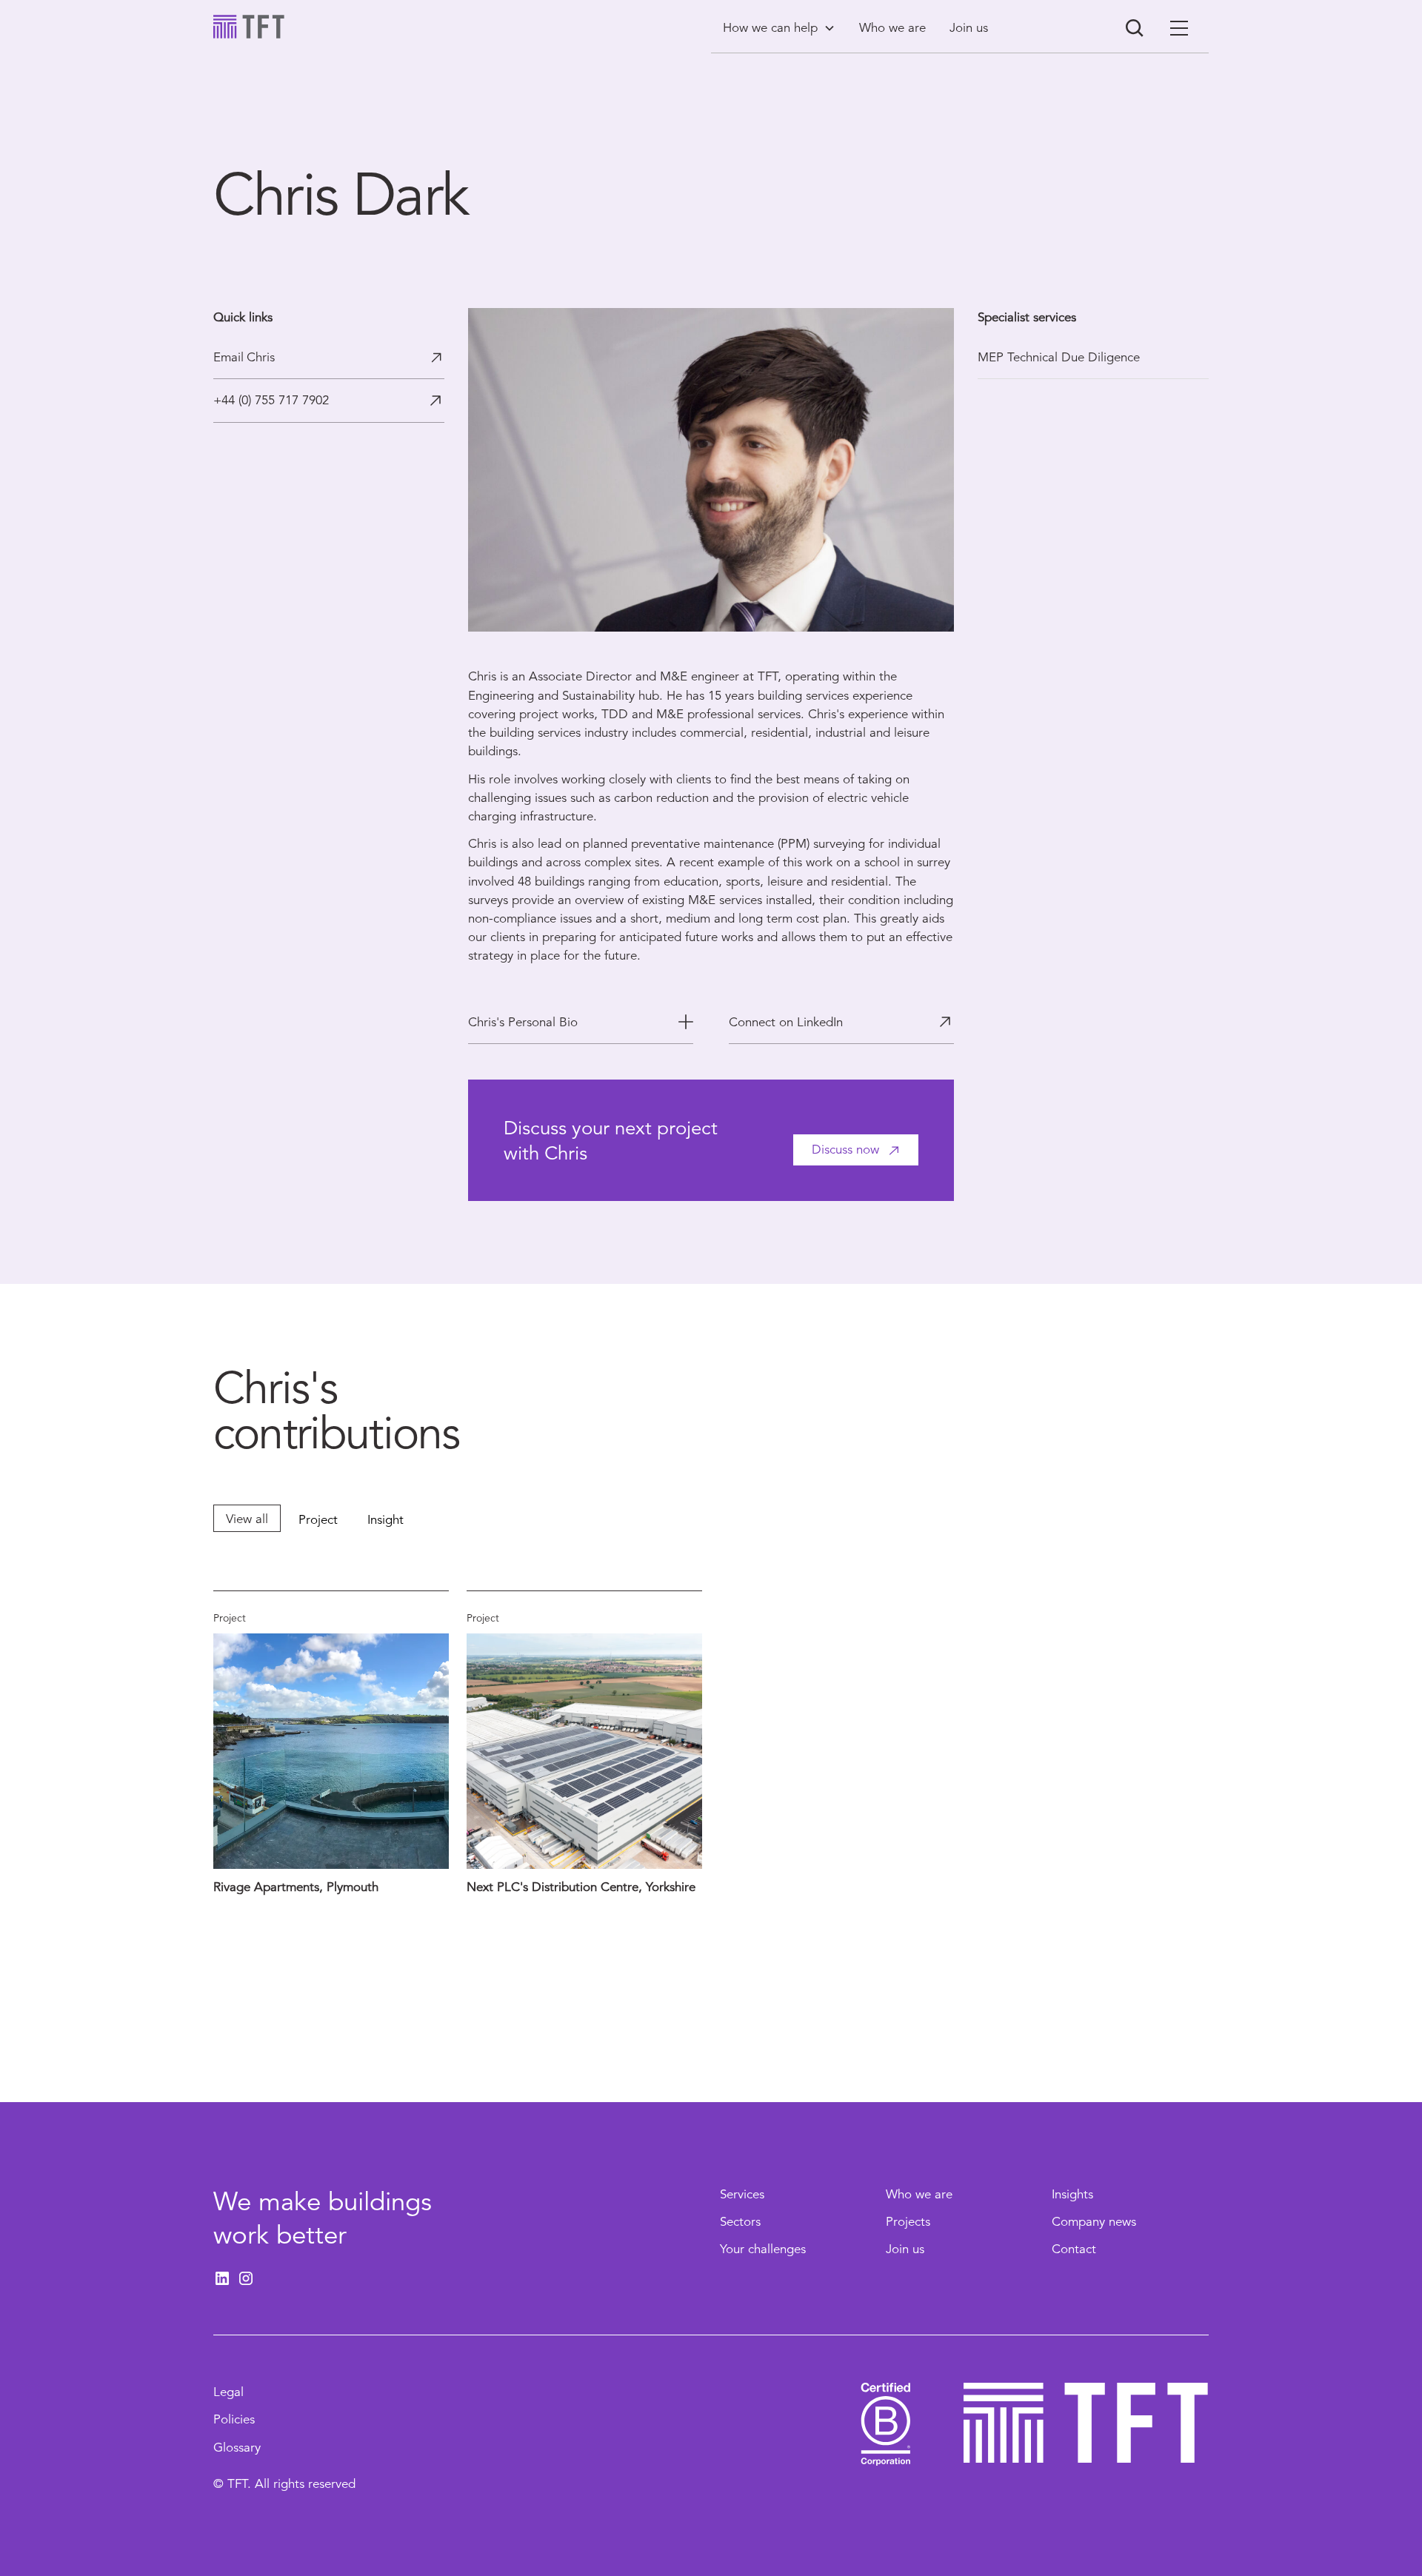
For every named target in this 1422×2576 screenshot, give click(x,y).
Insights (1072, 2194)
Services (742, 2194)
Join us (905, 2249)
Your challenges (763, 2249)
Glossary (237, 2448)
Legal (228, 2392)
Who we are (919, 2194)
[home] (249, 27)
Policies (234, 2419)
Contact (1074, 2249)
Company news (1094, 2222)
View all (247, 1519)
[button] (779, 28)
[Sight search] (1135, 28)
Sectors (740, 2222)
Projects (908, 2222)
